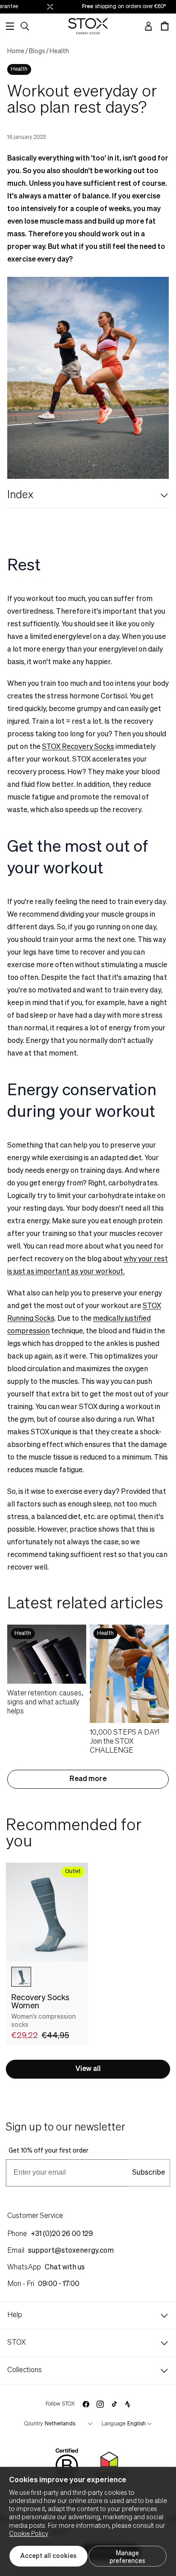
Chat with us (65, 2268)
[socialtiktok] (114, 2404)
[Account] (148, 26)
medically (108, 1319)
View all (88, 2069)
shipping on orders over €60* (120, 7)
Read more (88, 1779)
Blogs (37, 51)
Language (113, 2424)
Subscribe (149, 2173)
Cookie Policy (29, 2534)
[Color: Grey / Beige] (21, 1977)
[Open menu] (10, 26)
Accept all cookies (49, 2556)
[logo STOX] (88, 26)
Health (59, 51)
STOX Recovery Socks (78, 747)
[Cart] (165, 26)
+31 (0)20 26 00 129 (62, 2234)
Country (34, 2424)
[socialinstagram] (100, 2404)
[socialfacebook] (86, 2404)
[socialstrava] (128, 2404)
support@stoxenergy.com (71, 2251)
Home (16, 51)
